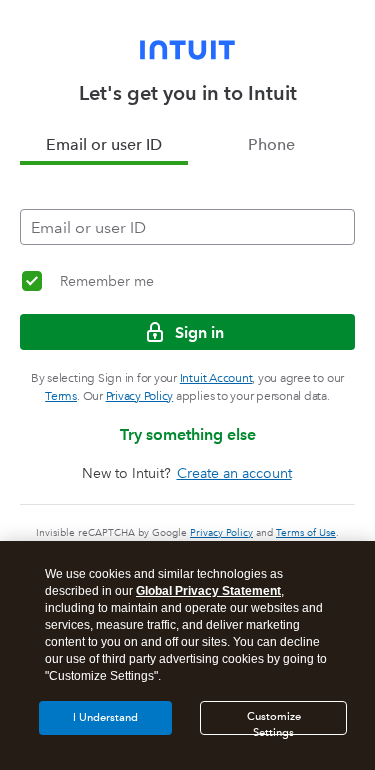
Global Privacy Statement (208, 591)
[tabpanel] (187, 205)
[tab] (104, 145)
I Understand (105, 717)
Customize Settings (274, 722)
